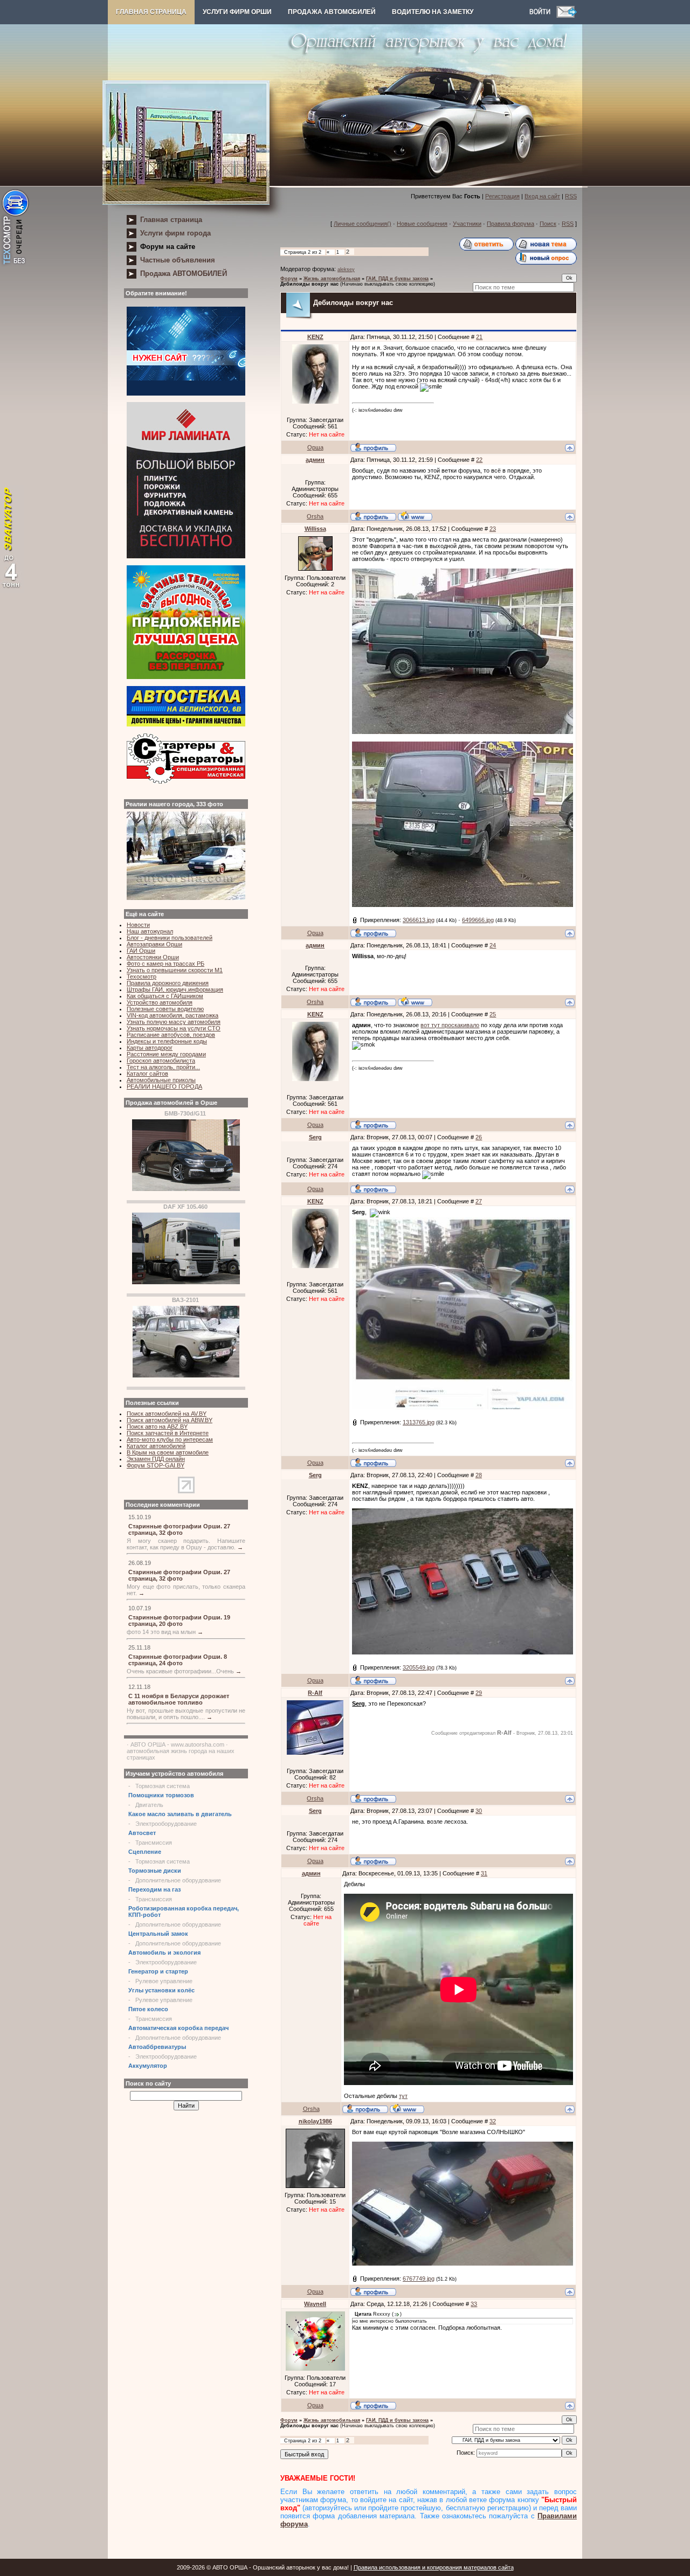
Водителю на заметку (433, 12)
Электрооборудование (166, 1824)
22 (479, 460)
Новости (138, 925)
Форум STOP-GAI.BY (156, 1465)
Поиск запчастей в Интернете (168, 1433)
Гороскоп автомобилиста (161, 1061)
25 (493, 1014)
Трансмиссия (154, 1843)
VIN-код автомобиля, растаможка (172, 1015)
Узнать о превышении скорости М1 (175, 970)
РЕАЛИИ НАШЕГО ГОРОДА (164, 1086)
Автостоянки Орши (153, 957)
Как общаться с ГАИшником (165, 996)
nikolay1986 (315, 2121)
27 (479, 1201)
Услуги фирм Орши (237, 12)
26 (479, 1137)
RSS (571, 196)
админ (315, 460)
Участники (467, 224)
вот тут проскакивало (450, 1025)
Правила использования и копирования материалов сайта (434, 2567)
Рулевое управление (164, 1981)
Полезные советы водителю (165, 1009)
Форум (289, 279)
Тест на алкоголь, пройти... (163, 1067)
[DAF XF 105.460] (186, 1282)
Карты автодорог (150, 1048)
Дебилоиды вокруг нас (309, 284)
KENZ (315, 337)
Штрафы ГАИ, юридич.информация (175, 989)
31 (484, 1873)
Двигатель (149, 1805)
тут (403, 2096)
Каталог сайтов (147, 1074)
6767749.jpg (419, 2279)
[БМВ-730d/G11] (186, 1189)
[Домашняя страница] (415, 516)
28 (479, 1475)
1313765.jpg (419, 1422)
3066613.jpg (419, 920)
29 (479, 1693)
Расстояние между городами (166, 1054)
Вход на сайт (542, 196)
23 (493, 529)
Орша (315, 447)
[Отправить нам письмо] (567, 16)
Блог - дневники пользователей (170, 938)
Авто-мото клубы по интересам (170, 1439)
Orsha (315, 516)
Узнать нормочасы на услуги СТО (174, 1028)
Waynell (315, 2304)
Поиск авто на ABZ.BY (157, 1427)
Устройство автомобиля (160, 1002)
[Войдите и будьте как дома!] (543, 16)
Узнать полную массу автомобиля (174, 1022)
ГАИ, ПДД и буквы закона (397, 279)
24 (493, 945)
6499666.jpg (478, 920)
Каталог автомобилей (156, 1446)
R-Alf (315, 1693)
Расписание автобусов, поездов (171, 1035)
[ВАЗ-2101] (186, 1375)
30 (479, 1811)
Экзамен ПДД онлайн (156, 1459)
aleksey (346, 269)
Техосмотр (142, 977)
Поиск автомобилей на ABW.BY (170, 1420)
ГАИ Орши (141, 951)
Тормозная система (163, 1786)
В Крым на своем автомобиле (168, 1452)
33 (474, 2304)
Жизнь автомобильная (332, 279)
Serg (315, 1137)
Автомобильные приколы (161, 1080)
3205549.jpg (419, 1667)
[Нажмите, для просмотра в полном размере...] (463, 732)
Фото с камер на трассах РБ (165, 964)
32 (493, 2121)
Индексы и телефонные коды (167, 1041)
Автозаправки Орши (154, 944)
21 (479, 337)
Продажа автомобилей (332, 12)
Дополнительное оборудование (178, 1880)
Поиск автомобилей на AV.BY (167, 1414)
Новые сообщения (422, 224)
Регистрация (502, 196)
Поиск (548, 224)
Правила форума (510, 224)
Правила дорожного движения (168, 983)
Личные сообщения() (363, 224)
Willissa (315, 529)
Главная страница (151, 12)
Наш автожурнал (150, 931)
